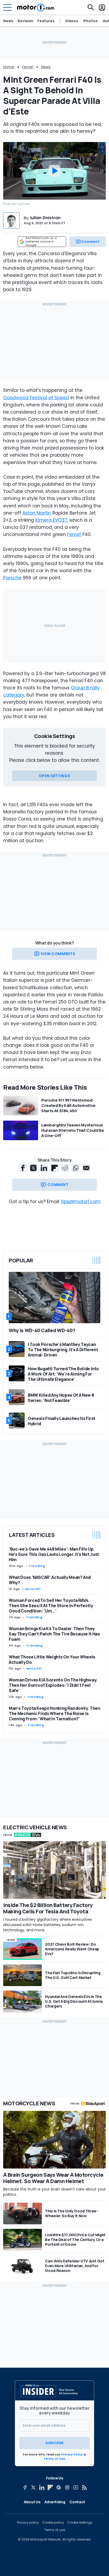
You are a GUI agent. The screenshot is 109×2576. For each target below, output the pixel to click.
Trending (37, 1566)
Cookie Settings (80, 2523)
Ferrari (28, 67)
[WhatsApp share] (76, 1168)
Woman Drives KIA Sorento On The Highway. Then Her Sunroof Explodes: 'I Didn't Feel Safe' (53, 1685)
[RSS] (84, 2487)
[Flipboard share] (54, 1168)
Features (46, 21)
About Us (32, 2502)
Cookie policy (53, 2523)
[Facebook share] (23, 1168)
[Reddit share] (65, 1168)
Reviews (25, 21)
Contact (77, 2502)
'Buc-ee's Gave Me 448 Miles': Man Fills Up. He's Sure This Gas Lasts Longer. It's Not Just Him (54, 1554)
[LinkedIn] (42, 2487)
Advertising (55, 2502)
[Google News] (59, 2487)
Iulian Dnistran (45, 218)
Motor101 (33, 1589)
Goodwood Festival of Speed (36, 398)
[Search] (91, 7)
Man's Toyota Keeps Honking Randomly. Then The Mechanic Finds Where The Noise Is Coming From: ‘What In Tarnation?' (54, 1713)
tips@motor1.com (81, 1202)
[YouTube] (76, 2487)
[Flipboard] (50, 2487)
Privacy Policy (72, 2454)
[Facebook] (25, 2487)
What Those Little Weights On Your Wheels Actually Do (52, 1660)
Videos (72, 21)
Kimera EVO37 (51, 520)
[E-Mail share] (86, 1168)
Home (9, 67)
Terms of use (54, 2530)
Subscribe (54, 2443)
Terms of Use (54, 2459)
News (8, 21)
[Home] (36, 7)
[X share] (33, 1168)
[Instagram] (67, 2487)
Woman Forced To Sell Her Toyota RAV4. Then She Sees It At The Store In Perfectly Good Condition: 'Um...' (51, 1606)
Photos (90, 21)
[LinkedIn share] (44, 1168)
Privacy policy (28, 2523)
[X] (33, 2487)
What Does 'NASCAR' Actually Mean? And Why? (50, 1580)
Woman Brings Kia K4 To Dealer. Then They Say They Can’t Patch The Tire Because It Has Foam (54, 1634)
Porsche (12, 578)
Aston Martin (37, 513)
